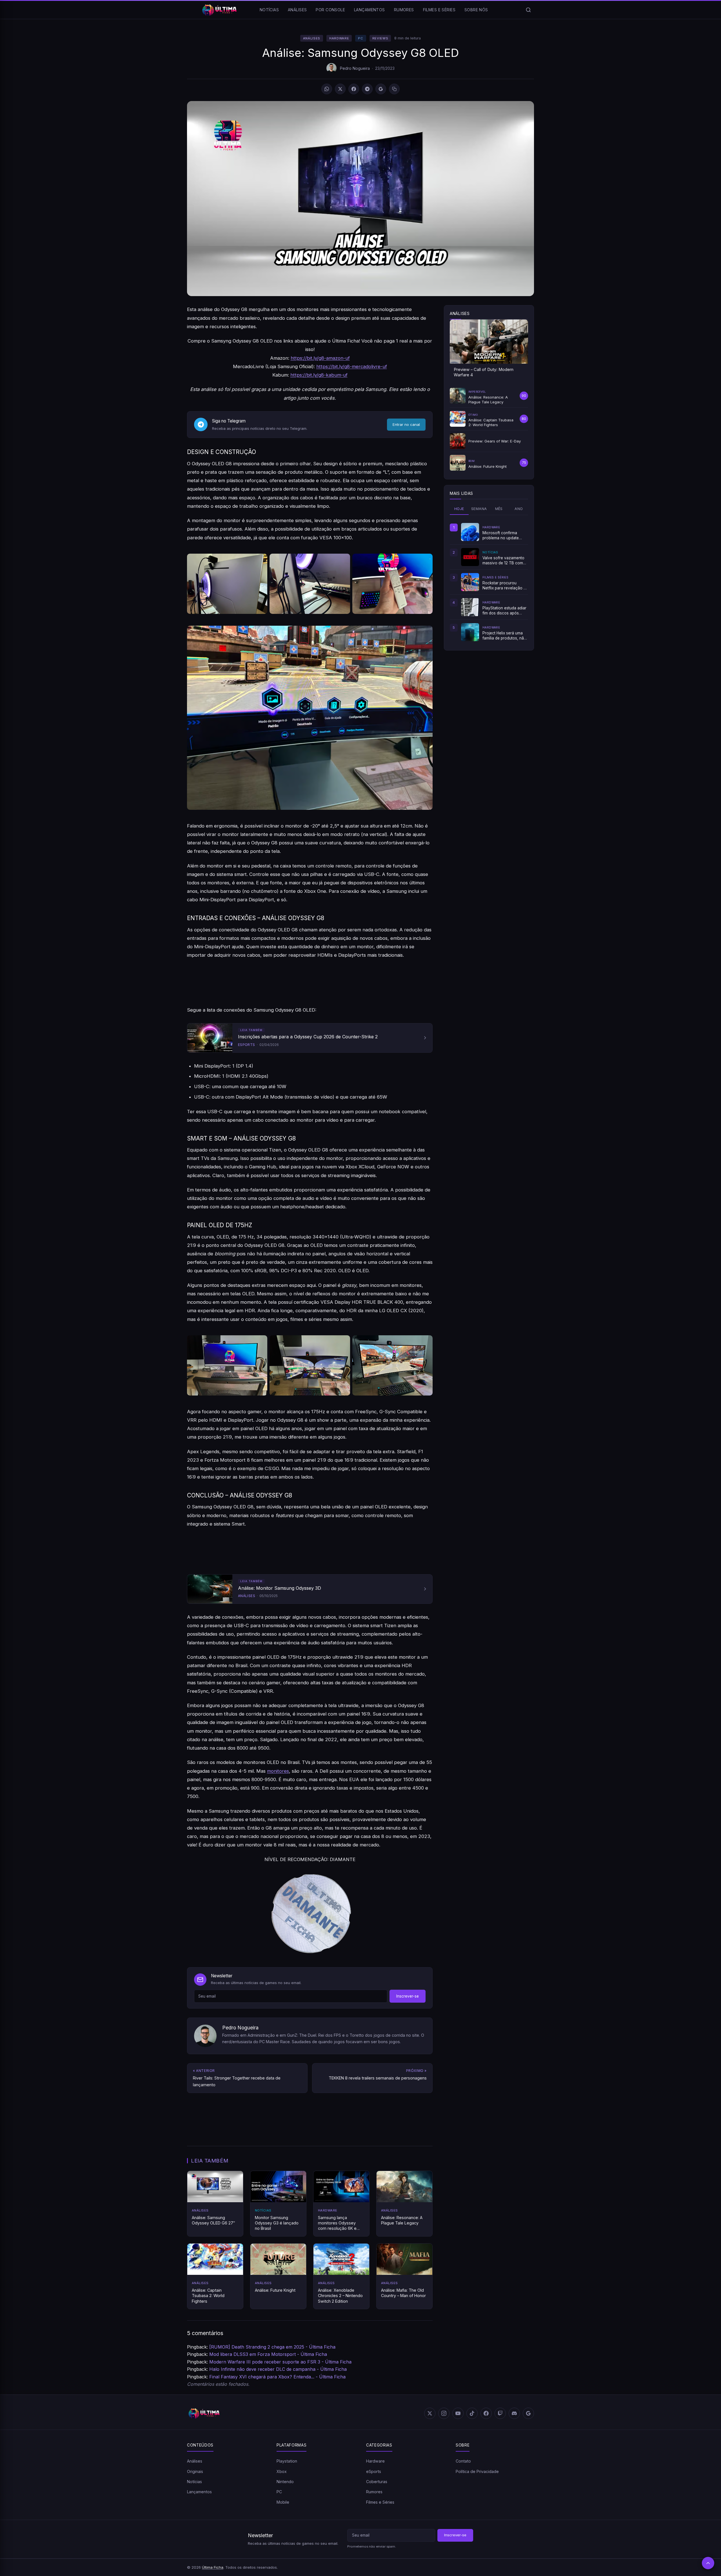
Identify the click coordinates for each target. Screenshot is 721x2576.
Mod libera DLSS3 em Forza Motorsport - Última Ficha (268, 2354)
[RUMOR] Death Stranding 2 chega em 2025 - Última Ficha (272, 2347)
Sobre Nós (476, 10)
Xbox (282, 2471)
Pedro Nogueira (355, 68)
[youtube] (458, 2413)
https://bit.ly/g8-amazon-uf (320, 358)
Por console (330, 10)
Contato (463, 2461)
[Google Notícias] (528, 2413)
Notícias (269, 10)
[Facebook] (354, 89)
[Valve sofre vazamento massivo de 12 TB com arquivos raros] (470, 557)
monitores (278, 1771)
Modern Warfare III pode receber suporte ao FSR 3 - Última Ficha (280, 2362)
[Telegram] (367, 89)
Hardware (339, 38)
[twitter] (430, 2413)
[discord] (514, 2413)
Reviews (380, 38)
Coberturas (377, 2482)
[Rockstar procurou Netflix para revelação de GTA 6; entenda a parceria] (470, 582)
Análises (297, 10)
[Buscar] (528, 10)
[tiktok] (472, 2413)
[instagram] (444, 2413)
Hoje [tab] (459, 509)
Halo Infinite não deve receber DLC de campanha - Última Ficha (278, 2369)
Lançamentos (370, 10)
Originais (195, 2471)
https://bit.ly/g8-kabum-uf (319, 375)
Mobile (283, 2502)
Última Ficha (213, 2567)
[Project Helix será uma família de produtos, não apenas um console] (470, 632)
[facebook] (486, 2413)
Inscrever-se (408, 1996)
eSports (374, 2471)
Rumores (404, 10)
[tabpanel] (489, 582)
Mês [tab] (499, 509)
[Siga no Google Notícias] (381, 89)
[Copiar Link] (394, 89)
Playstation (287, 2461)
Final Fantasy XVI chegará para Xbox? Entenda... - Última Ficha (277, 2377)
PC (360, 38)
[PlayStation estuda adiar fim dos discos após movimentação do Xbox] (470, 607)
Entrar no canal (406, 424)
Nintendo (285, 2482)
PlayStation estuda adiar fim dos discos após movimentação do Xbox (504, 611)
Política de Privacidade (477, 2471)
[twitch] (500, 2413)
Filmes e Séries (439, 10)
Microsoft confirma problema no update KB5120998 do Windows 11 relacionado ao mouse (505, 536)
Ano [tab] (519, 509)
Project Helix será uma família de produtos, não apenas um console (504, 636)
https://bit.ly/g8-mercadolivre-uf (352, 366)
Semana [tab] (479, 509)
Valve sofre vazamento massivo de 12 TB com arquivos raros (503, 561)
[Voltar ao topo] (708, 2563)
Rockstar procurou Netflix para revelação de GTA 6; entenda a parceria (505, 586)
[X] (340, 89)
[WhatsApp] (327, 89)
